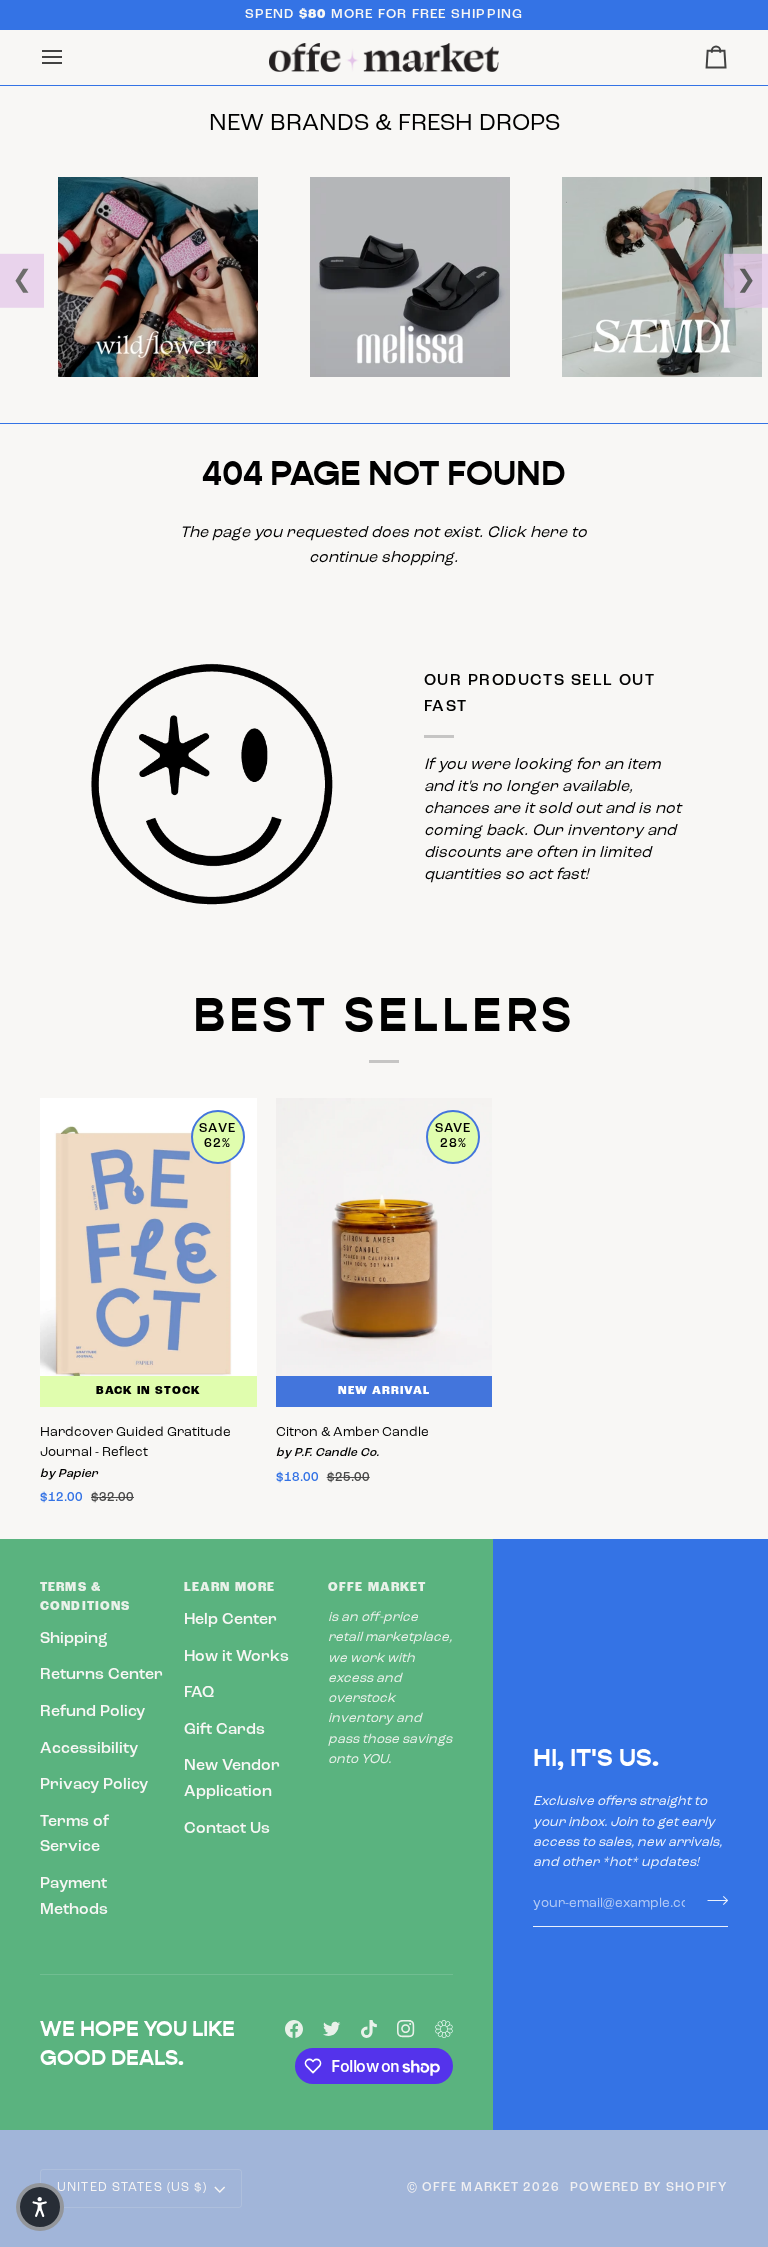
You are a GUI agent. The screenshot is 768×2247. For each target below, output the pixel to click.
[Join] (711, 1901)
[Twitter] (332, 2029)
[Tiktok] (369, 2029)
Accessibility (89, 1749)
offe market (470, 2188)
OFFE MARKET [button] (377, 1588)
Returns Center (101, 1675)
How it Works (236, 1657)
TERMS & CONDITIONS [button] (85, 1597)
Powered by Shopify (649, 2188)
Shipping (74, 1639)
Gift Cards (224, 1730)
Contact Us (227, 1829)
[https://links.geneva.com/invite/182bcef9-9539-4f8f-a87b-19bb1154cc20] (444, 2029)
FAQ (199, 1693)
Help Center (230, 1620)
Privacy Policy (94, 1785)
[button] (40, 2207)
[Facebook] (294, 2029)
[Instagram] (406, 2029)
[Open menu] (70, 57)
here (548, 533)
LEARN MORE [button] (229, 1588)
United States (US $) (132, 2188)
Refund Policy (92, 1712)
